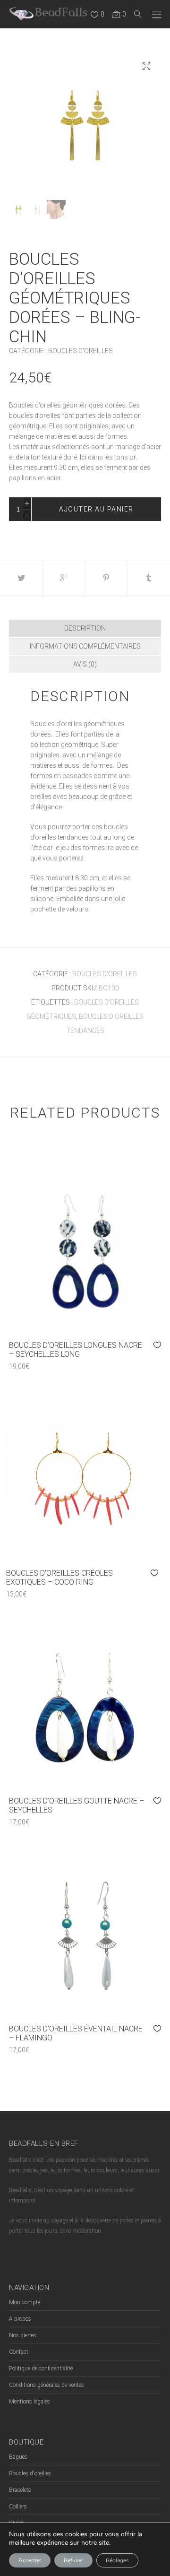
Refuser (73, 2560)
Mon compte (25, 2302)
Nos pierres (23, 2335)
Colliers (18, 2507)
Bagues (18, 2457)
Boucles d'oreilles (81, 351)
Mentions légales (30, 2402)
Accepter (30, 2560)
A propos (20, 2319)
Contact (19, 2352)
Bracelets (20, 2490)
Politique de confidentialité (41, 2368)
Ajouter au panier (96, 509)
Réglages (117, 2560)
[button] (146, 66)
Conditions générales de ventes (47, 2385)
